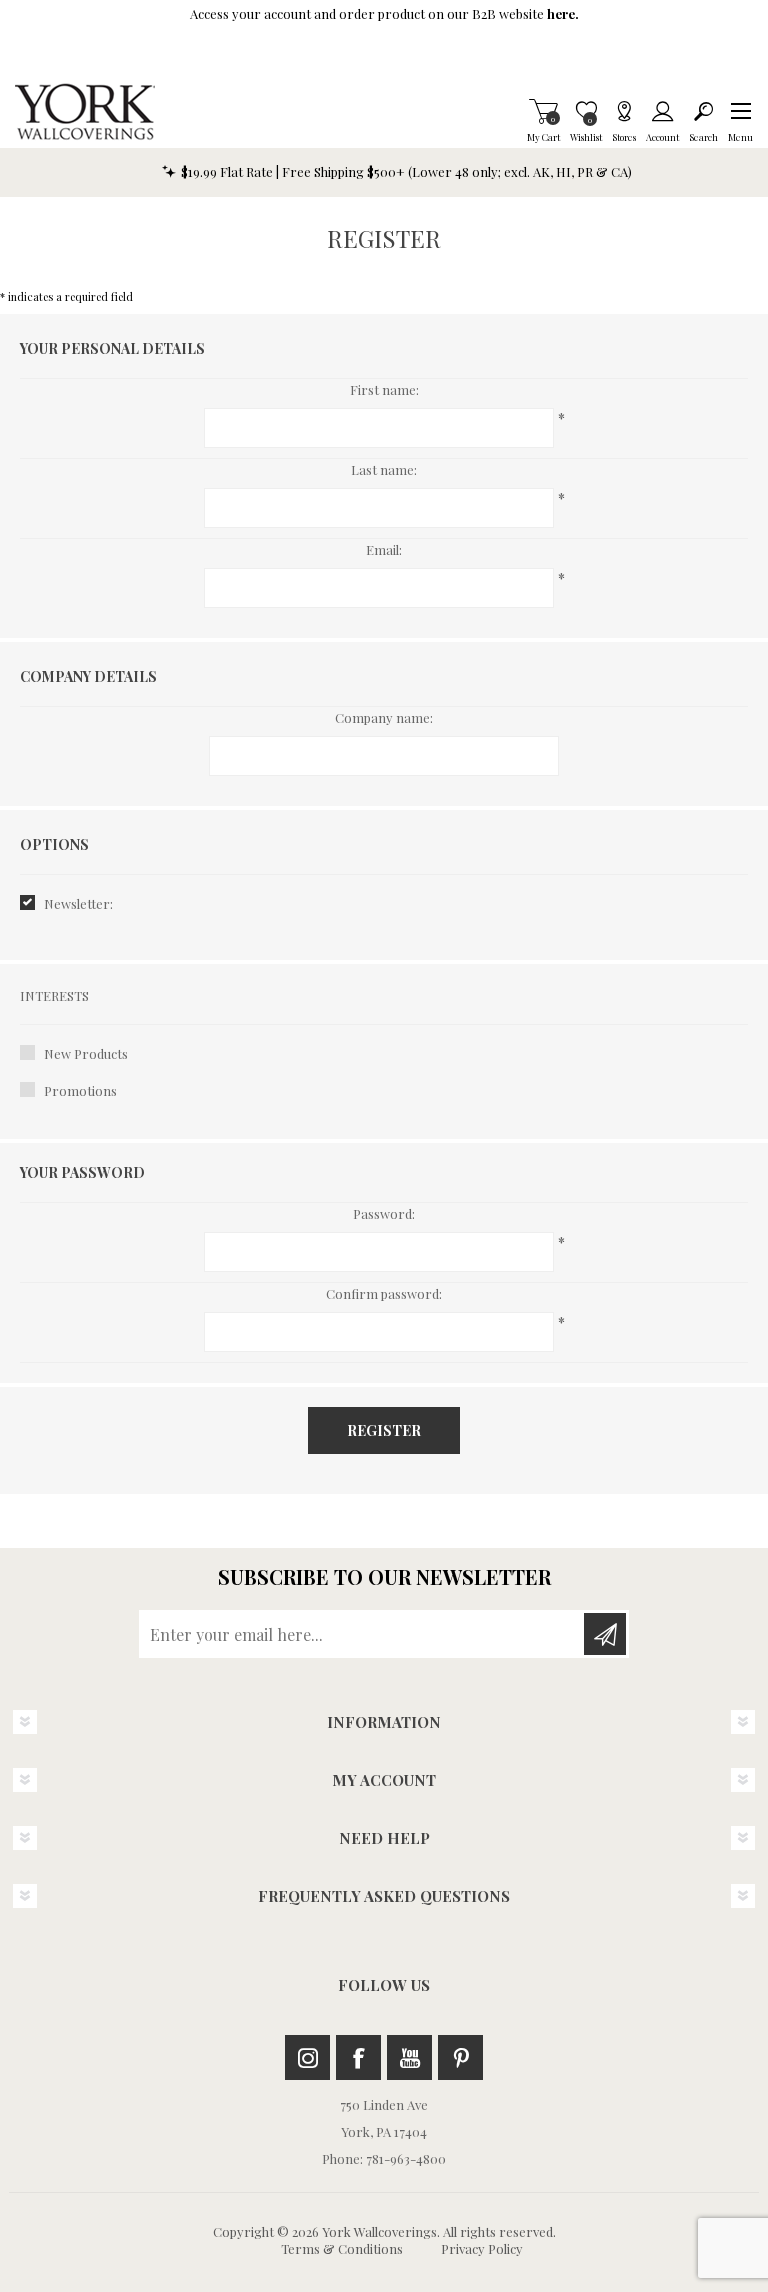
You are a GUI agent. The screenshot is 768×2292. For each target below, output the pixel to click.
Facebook (358, 2057)
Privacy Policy (482, 2248)
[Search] (703, 111)
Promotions (80, 1090)
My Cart (543, 111)
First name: (384, 389)
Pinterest (460, 2057)
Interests (54, 995)
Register (384, 1430)
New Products (86, 1053)
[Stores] (624, 111)
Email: (384, 549)
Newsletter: (78, 903)
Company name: (384, 717)
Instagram (307, 2057)
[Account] (662, 111)
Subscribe (605, 1634)
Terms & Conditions (342, 2248)
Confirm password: (384, 1293)
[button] (740, 111)
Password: (384, 1213)
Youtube (409, 2057)
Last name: (384, 469)
